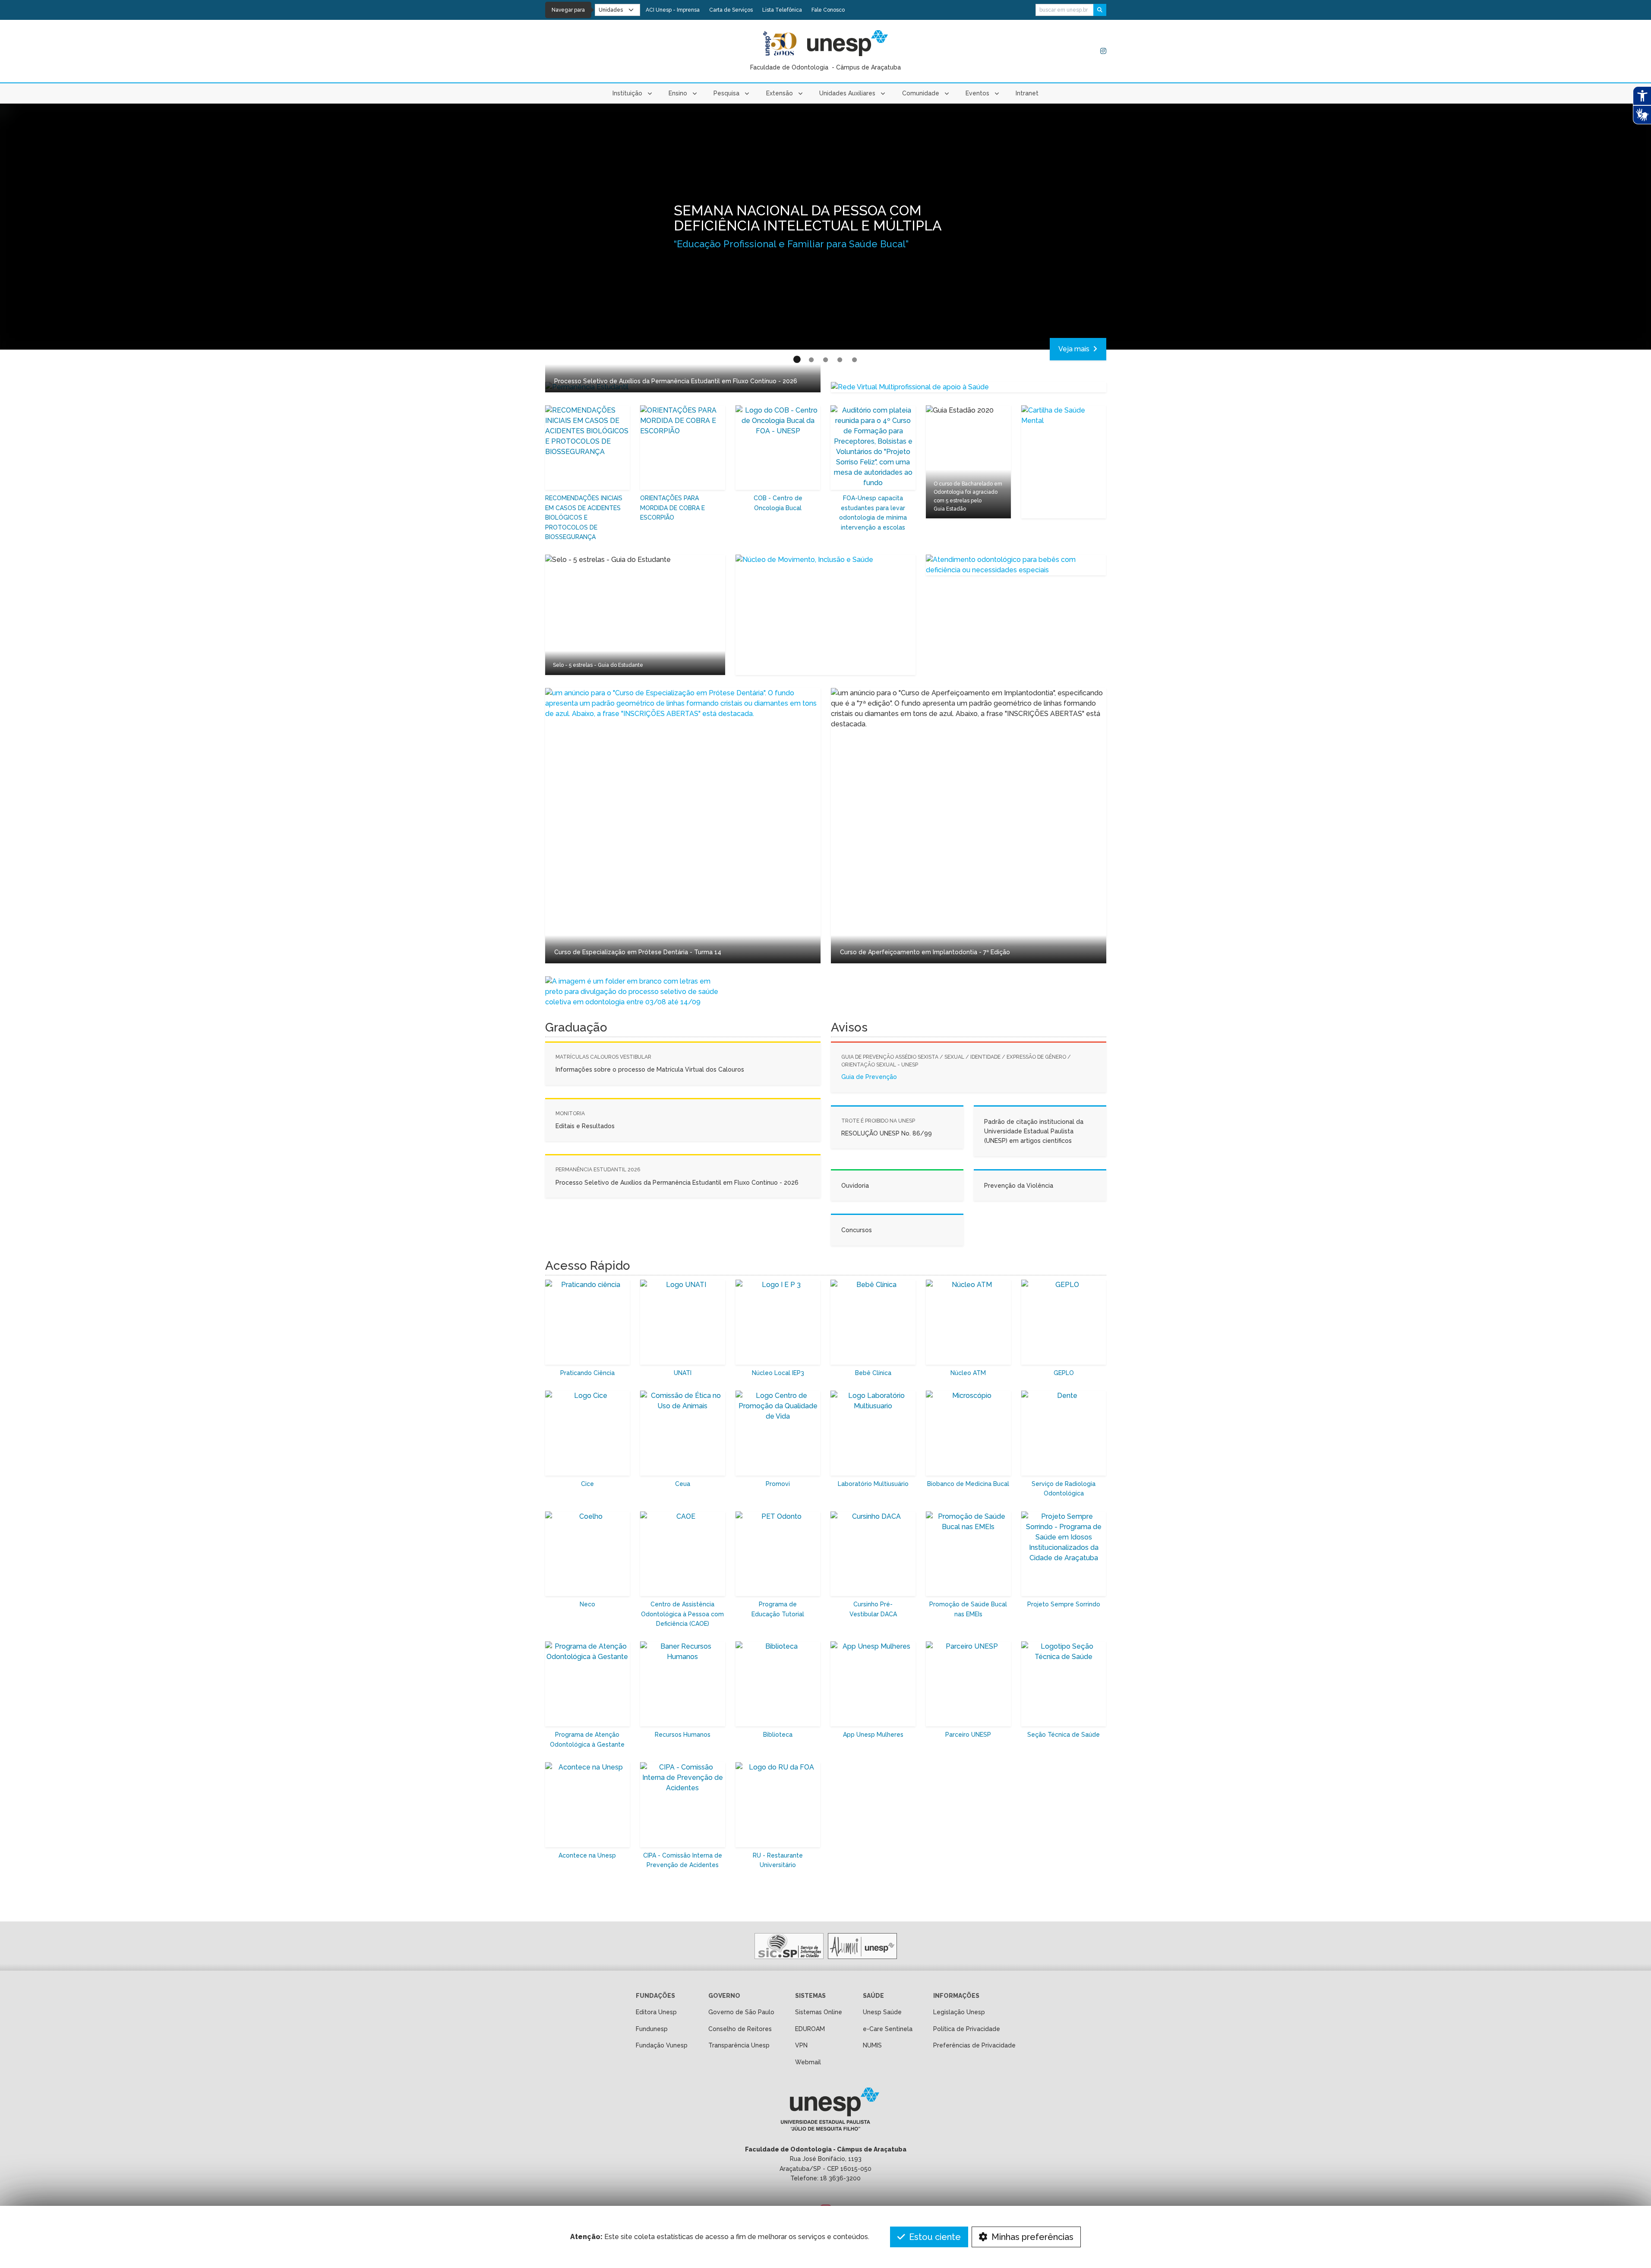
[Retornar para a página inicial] (825, 2112)
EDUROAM (810, 2029)
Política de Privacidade (967, 2029)
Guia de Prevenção (869, 1077)
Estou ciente (934, 2237)
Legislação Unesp (959, 2012)
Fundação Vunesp (662, 2045)
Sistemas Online (819, 2012)
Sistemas (810, 1996)
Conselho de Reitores (740, 2029)
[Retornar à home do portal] (848, 43)
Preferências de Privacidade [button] (974, 2045)
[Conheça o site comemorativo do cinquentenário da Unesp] (780, 43)
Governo (724, 1996)
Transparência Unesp (739, 2045)
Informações (956, 1996)
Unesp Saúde (882, 2012)
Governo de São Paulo (741, 2012)
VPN (801, 2045)
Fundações (655, 1996)
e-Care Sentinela (888, 2029)
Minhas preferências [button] (1031, 2237)
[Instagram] (1103, 51)
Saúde (873, 1996)
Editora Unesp (656, 2012)
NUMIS (872, 2045)
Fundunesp (652, 2029)
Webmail (808, 2062)
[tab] (797, 360)
